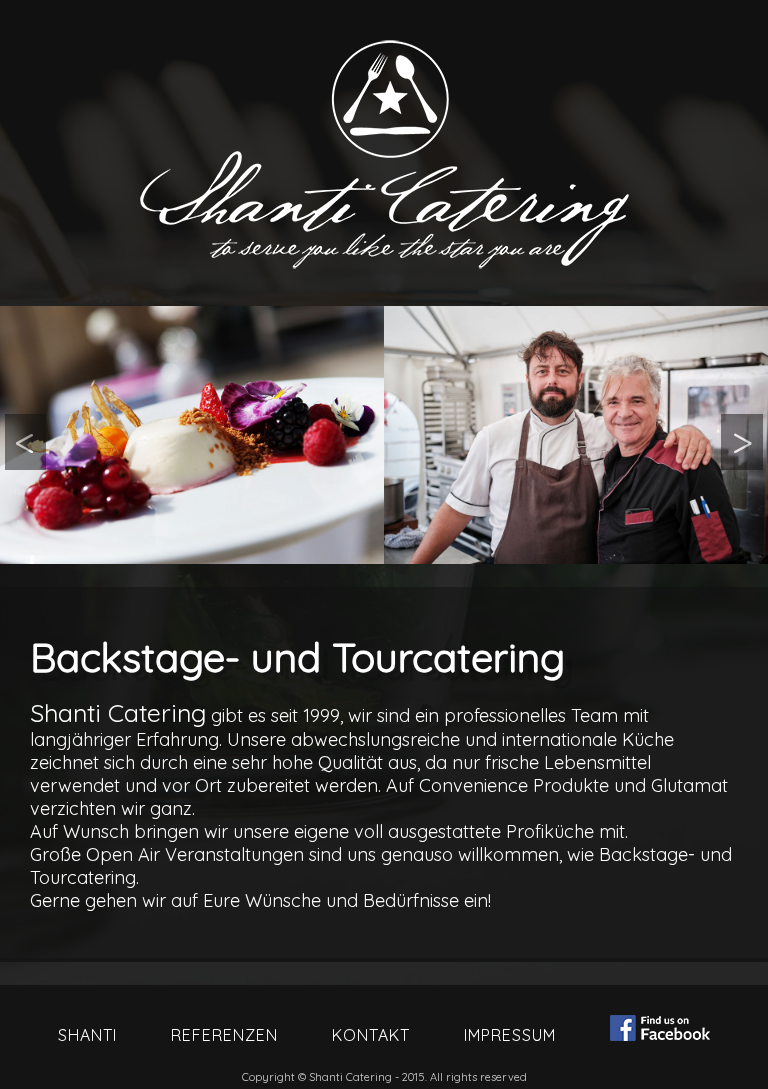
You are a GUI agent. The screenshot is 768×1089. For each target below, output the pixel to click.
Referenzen (224, 1035)
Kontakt (371, 1035)
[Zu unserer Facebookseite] (660, 1030)
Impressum (510, 1035)
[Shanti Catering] (192, 435)
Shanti (87, 1035)
